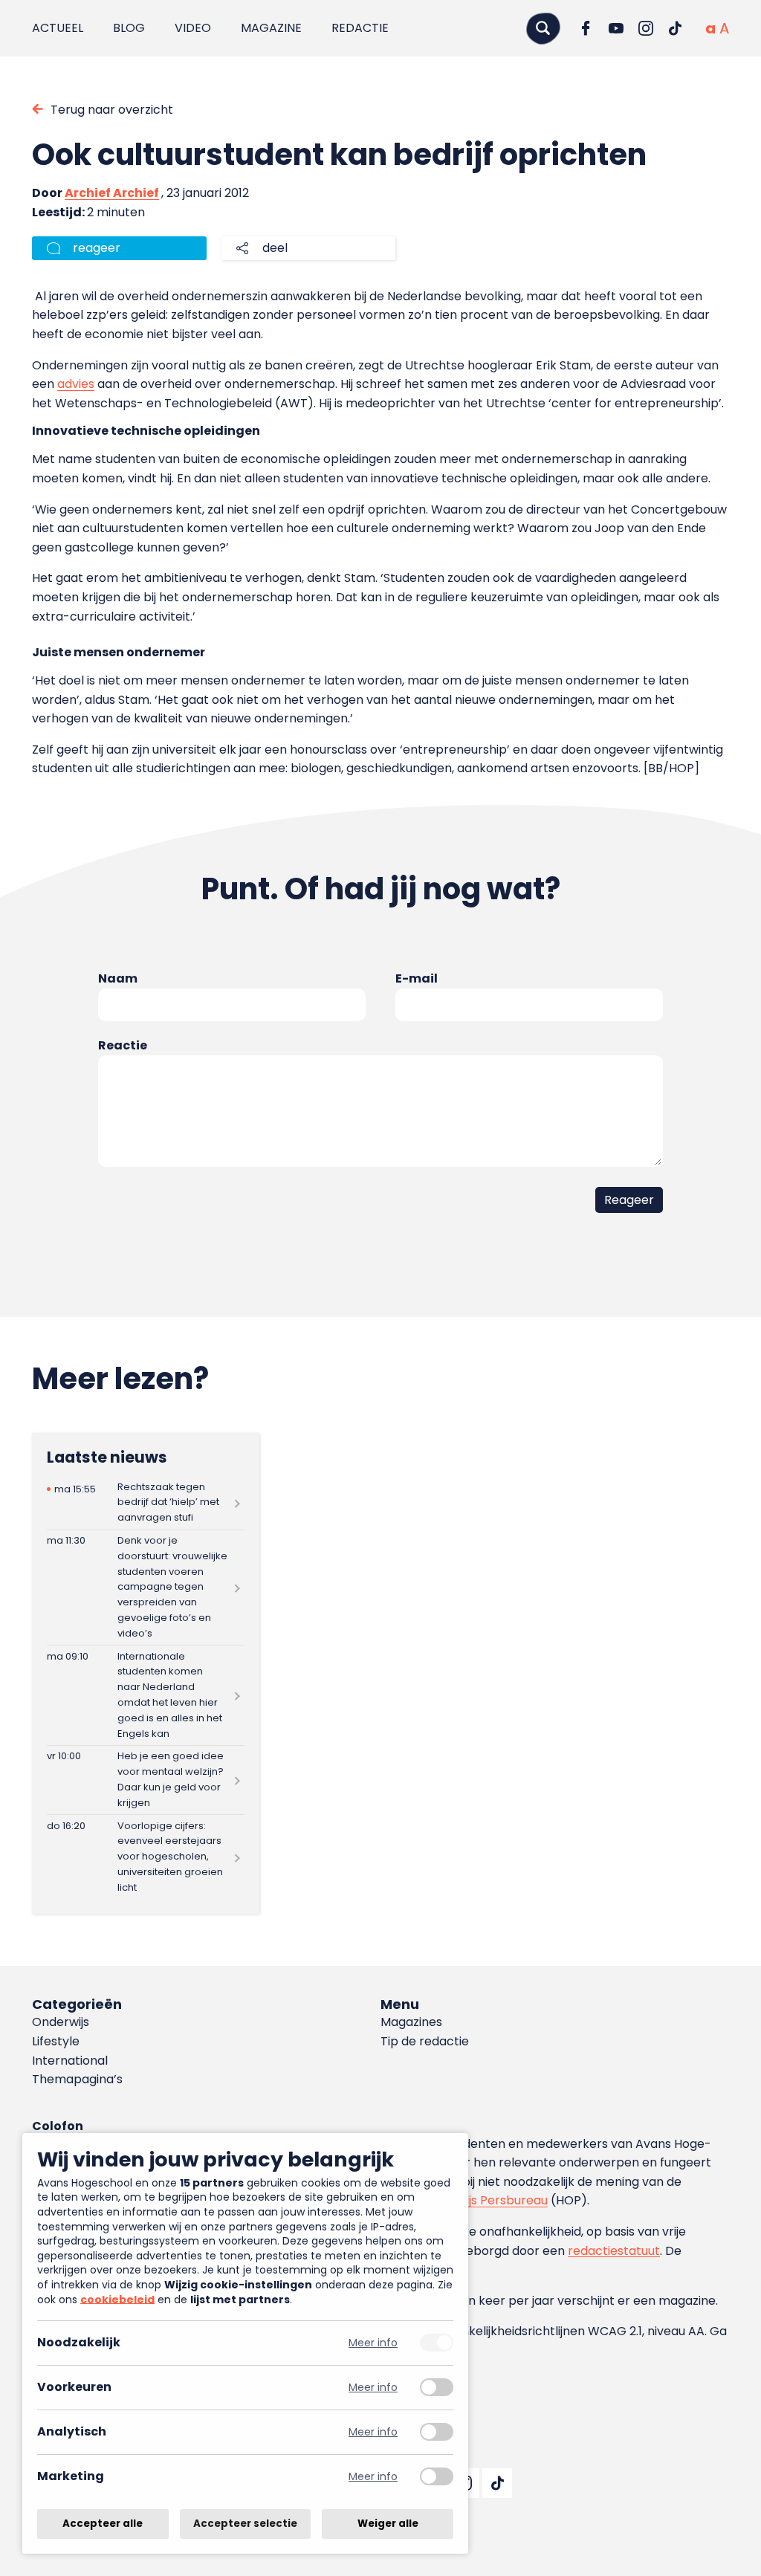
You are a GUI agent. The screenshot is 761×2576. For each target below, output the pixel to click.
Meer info (373, 2343)
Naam (118, 978)
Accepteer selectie (245, 2524)
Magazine (271, 28)
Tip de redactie (425, 2041)
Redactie (360, 28)
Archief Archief (112, 193)
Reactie (123, 1045)
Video (193, 28)
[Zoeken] (543, 28)
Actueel (58, 28)
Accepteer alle (103, 2524)
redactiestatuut (614, 2251)
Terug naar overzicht (112, 110)
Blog (129, 28)
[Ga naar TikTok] (676, 28)
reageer (97, 248)
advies (76, 384)
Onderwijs (61, 2022)
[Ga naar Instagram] (646, 28)
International (70, 2061)
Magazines (411, 2022)
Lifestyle (56, 2041)
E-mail (417, 978)
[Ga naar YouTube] (616, 28)
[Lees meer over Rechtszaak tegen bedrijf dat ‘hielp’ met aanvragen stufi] (146, 1502)
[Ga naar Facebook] (586, 28)
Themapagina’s (77, 2079)
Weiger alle (388, 2524)
